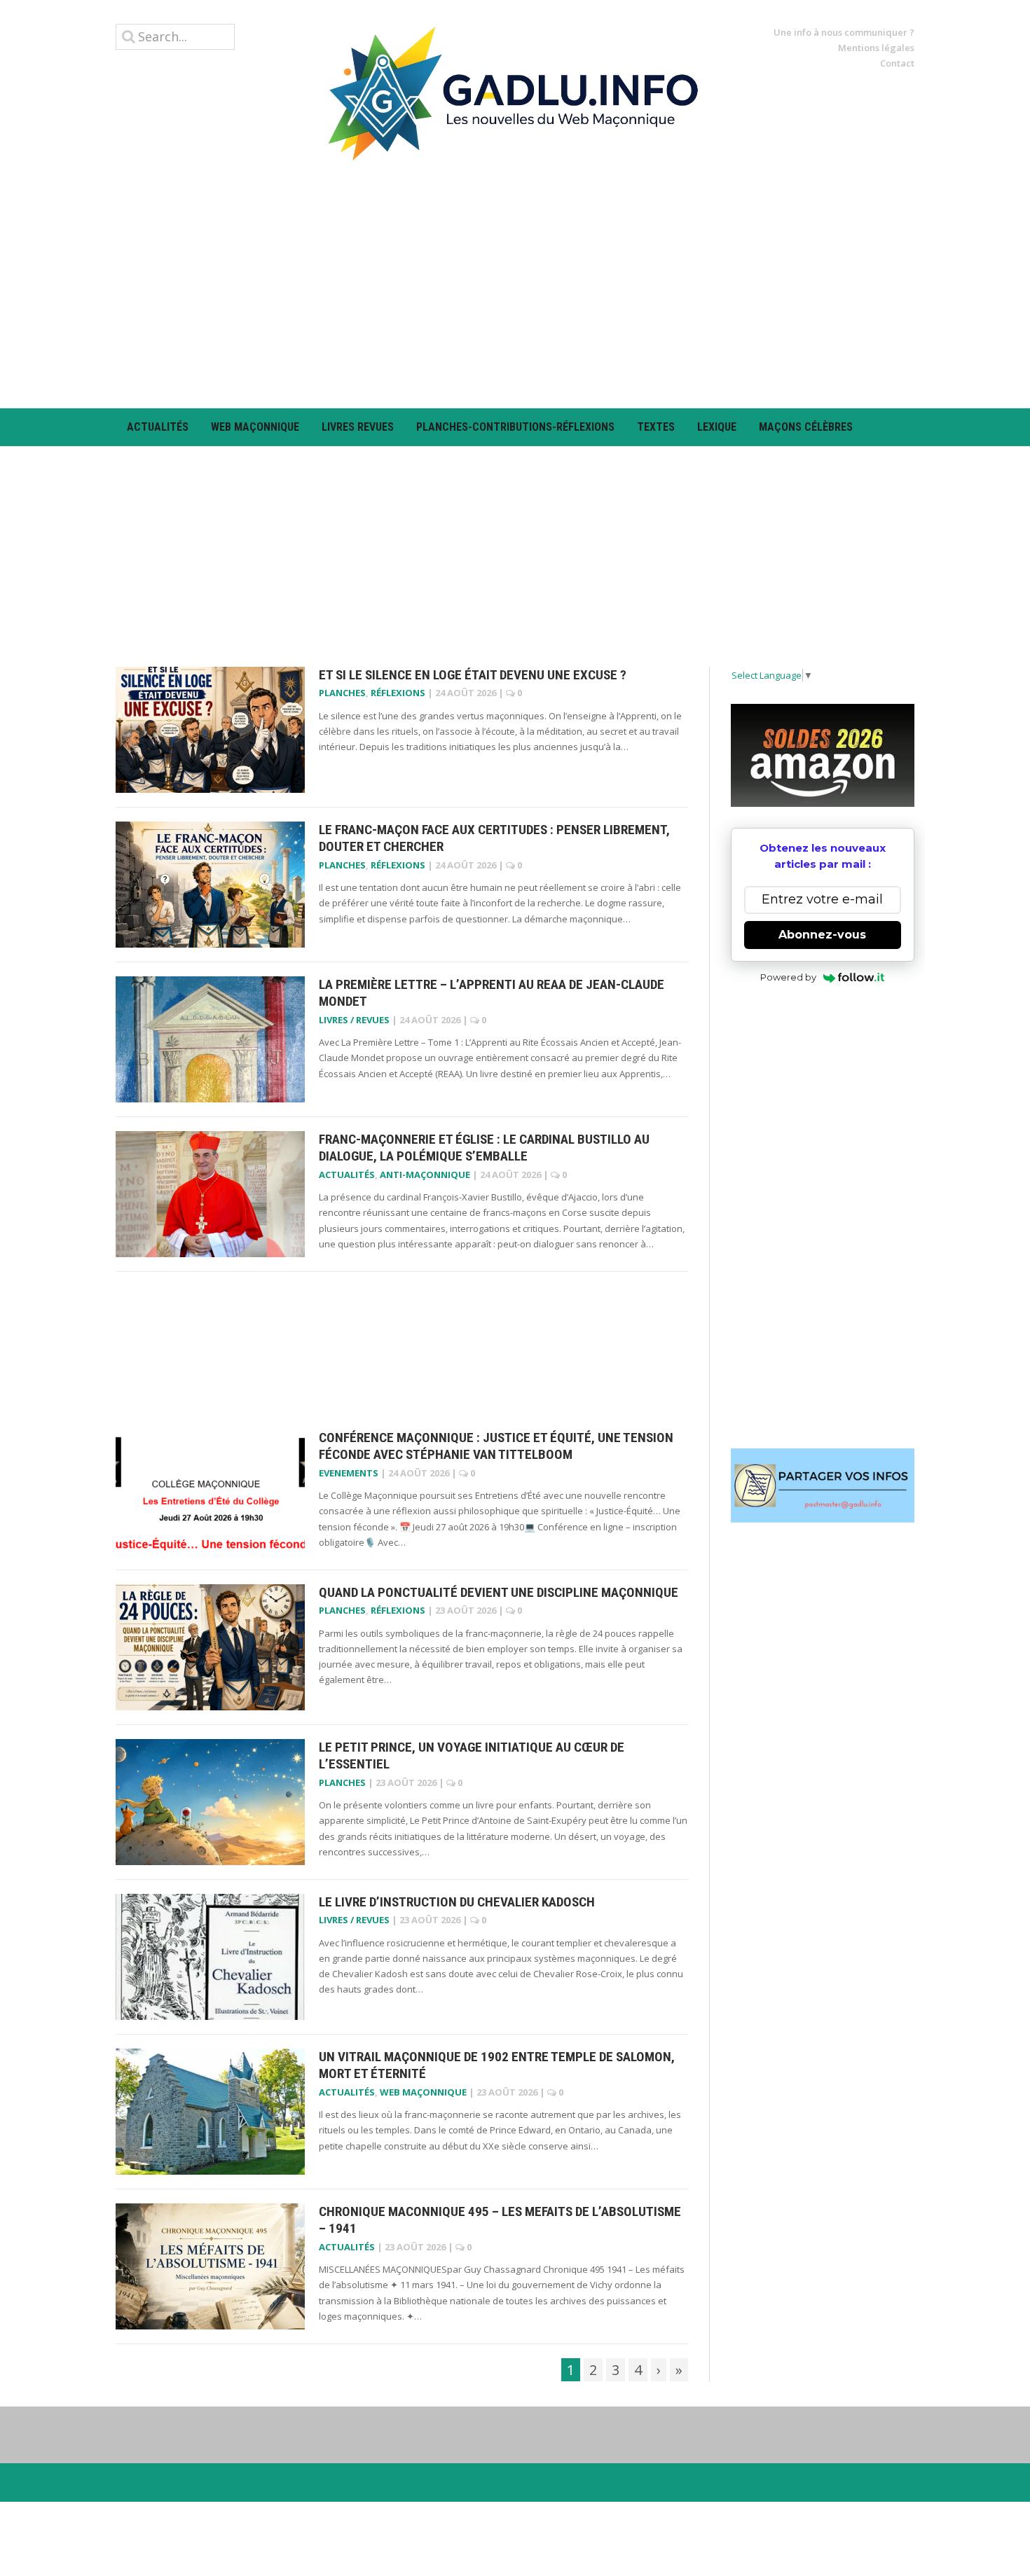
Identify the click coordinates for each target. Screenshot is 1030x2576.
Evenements (349, 1473)
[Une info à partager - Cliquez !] (823, 1486)
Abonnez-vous (822, 935)
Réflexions (398, 693)
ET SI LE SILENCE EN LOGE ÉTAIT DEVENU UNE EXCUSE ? (473, 675)
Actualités (158, 427)
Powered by (788, 977)
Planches (342, 693)
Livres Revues (358, 427)
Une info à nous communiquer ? (844, 32)
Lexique (717, 427)
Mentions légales (876, 48)
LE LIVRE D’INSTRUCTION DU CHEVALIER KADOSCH (457, 1902)
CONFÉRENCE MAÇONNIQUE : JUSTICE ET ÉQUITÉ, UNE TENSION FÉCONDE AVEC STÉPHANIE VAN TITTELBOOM (496, 1446)
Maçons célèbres (806, 427)
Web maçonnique (255, 427)
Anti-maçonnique (425, 1175)
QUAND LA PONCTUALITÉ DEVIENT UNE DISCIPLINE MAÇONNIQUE (499, 1592)
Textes (656, 427)
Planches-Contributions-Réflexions (515, 427)
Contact (897, 63)
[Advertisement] (515, 284)
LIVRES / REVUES (354, 1020)
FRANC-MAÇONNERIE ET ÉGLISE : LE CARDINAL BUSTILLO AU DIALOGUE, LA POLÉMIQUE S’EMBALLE (484, 1148)
